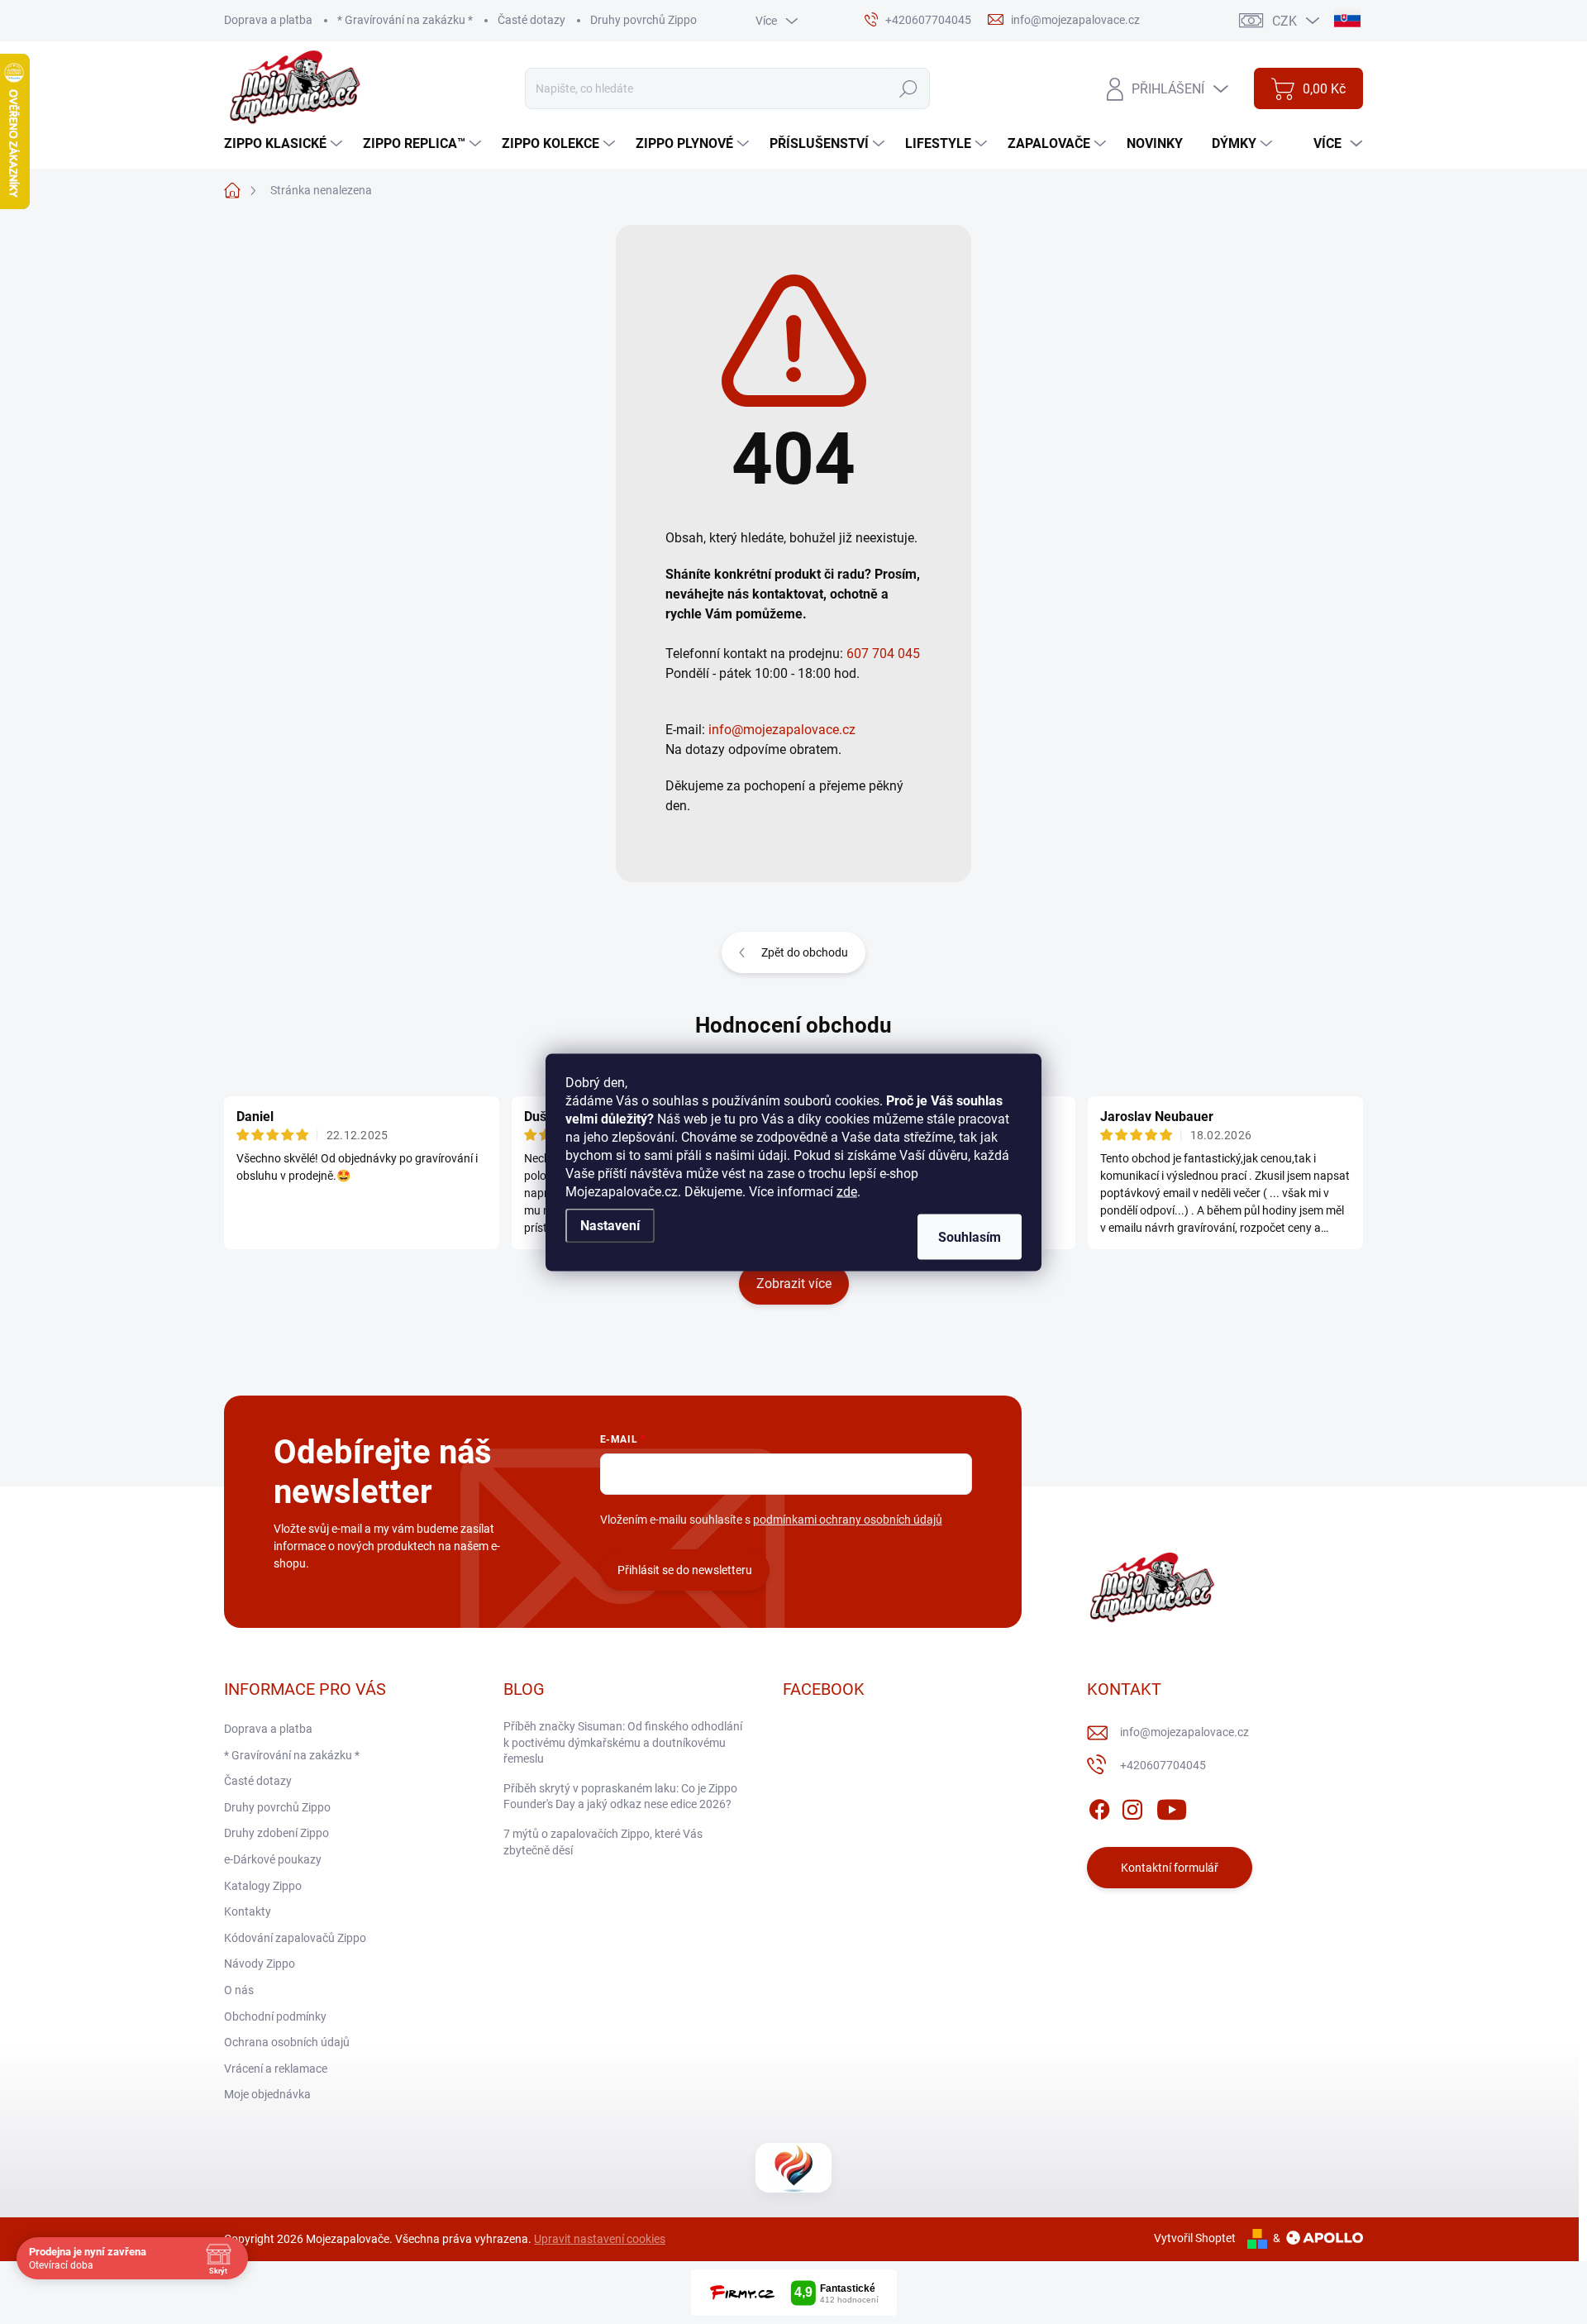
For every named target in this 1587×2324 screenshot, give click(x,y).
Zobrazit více (794, 1284)
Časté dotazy (531, 20)
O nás (239, 1990)
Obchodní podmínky (275, 2016)
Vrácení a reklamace (276, 2069)
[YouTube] (1172, 1806)
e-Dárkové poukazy (273, 1859)
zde (847, 1191)
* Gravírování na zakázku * (405, 20)
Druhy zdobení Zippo (276, 1833)
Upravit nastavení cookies (600, 2239)
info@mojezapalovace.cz (782, 730)
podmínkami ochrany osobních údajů (848, 1520)
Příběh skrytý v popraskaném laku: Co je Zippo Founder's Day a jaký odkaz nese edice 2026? (620, 1797)
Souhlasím (970, 1236)
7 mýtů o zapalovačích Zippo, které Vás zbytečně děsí (603, 1842)
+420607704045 (1163, 1765)
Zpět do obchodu (805, 952)
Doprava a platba (268, 20)
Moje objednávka (267, 2094)
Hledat (908, 88)
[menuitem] (285, 144)
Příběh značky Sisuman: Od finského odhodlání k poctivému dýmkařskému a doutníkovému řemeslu (623, 1742)
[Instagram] (1132, 1806)
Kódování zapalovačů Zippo (295, 1938)
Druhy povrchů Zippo (643, 20)
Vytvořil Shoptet (1195, 2238)
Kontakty (248, 1911)
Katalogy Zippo (263, 1886)
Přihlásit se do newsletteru (685, 1570)
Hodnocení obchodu (793, 1025)
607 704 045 (883, 654)
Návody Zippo (260, 1964)
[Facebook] (1099, 1806)
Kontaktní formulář (1170, 1868)
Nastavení (610, 1225)
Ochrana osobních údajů (287, 2042)
